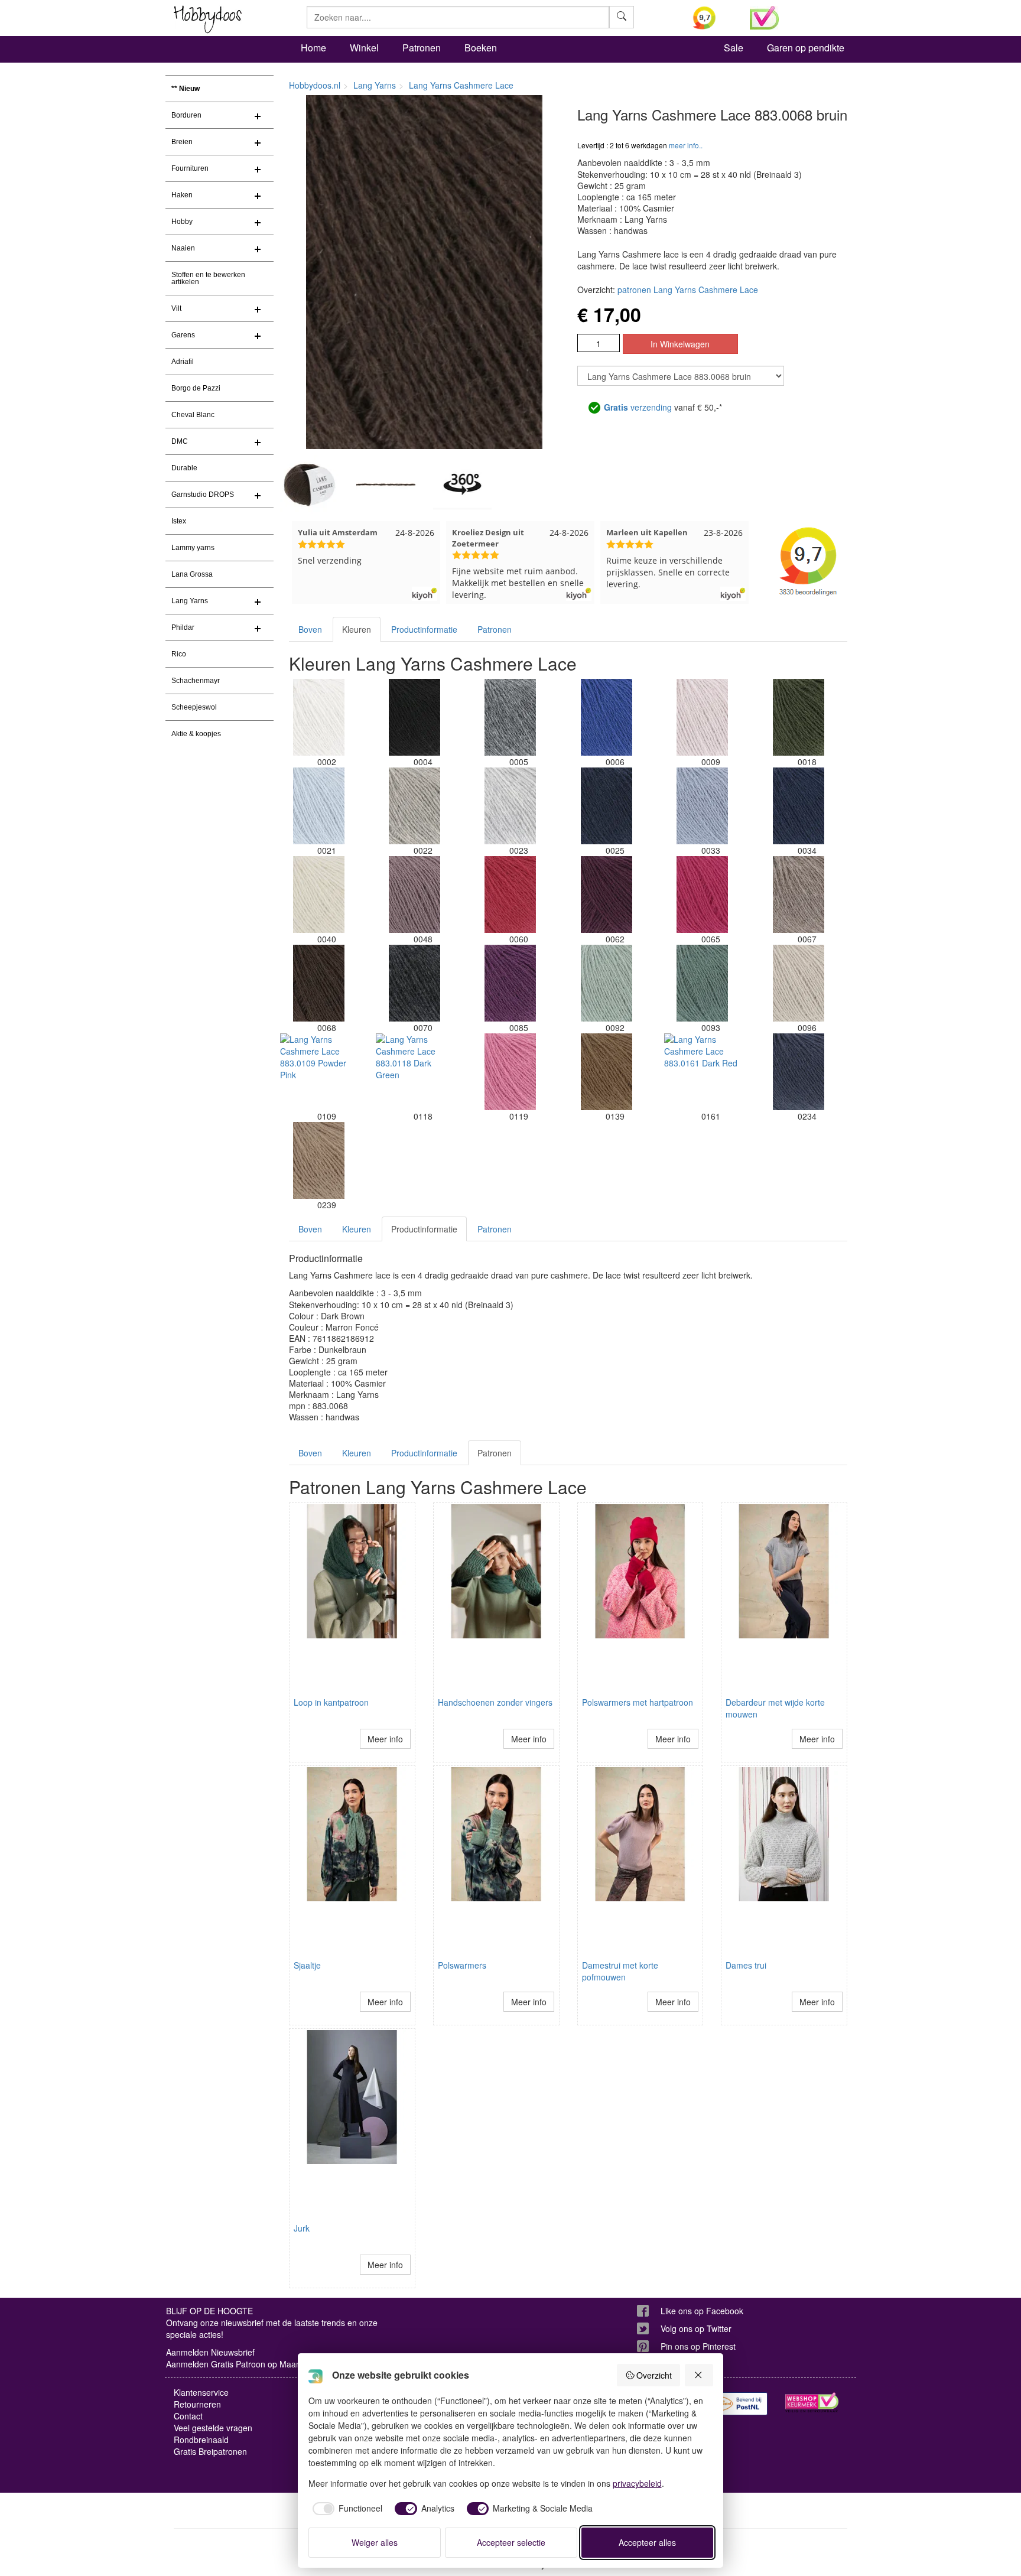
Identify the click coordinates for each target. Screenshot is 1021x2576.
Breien (182, 142)
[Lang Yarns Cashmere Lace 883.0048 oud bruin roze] (414, 895)
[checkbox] (346, 2509)
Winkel (364, 48)
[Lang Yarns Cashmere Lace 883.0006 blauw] (606, 717)
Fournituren (190, 168)
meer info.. (686, 145)
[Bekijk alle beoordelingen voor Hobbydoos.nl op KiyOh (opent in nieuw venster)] (713, 18)
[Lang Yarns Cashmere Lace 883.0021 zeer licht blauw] (318, 806)
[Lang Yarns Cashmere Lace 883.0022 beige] (414, 806)
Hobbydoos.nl (315, 85)
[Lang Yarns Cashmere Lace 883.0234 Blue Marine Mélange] (798, 1072)
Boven (310, 629)
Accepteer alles (647, 2542)
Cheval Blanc (193, 415)
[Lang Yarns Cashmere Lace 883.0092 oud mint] (606, 983)
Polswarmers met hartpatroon (638, 1702)
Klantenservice (201, 2392)
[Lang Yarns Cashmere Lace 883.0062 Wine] (606, 895)
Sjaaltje (307, 1965)
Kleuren (357, 629)
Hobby (182, 222)
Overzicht (654, 2375)
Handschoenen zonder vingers (495, 1702)
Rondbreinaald (201, 2440)
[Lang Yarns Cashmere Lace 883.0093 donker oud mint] (703, 983)
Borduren (186, 115)
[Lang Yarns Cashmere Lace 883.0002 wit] (318, 717)
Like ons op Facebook (702, 2311)
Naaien (183, 248)
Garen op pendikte (806, 48)
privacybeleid (637, 2483)
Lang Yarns (190, 601)
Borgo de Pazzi (196, 388)
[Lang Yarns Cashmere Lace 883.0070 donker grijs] (414, 983)
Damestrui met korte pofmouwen (620, 1971)
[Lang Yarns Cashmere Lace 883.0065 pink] (703, 895)
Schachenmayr (196, 681)
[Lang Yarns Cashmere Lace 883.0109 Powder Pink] (318, 1072)
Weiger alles (375, 2542)
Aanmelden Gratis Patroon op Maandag (240, 2364)
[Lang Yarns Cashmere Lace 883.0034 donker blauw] (798, 806)
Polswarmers (462, 1965)
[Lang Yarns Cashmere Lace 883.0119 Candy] (510, 1072)
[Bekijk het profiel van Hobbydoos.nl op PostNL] (741, 2404)
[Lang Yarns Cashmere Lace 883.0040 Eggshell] (318, 895)
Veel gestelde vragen (213, 2428)
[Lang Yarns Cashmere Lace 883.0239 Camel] (318, 1160)
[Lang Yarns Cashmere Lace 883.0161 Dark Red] (703, 1072)
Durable (184, 468)
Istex (179, 521)
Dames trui (746, 1965)
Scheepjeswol (194, 707)
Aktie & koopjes (196, 734)
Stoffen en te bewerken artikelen (208, 278)
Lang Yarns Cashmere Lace (461, 85)
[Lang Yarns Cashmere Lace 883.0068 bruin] (318, 983)
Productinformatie (424, 629)
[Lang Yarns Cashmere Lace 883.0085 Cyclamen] (510, 983)
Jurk (302, 2228)
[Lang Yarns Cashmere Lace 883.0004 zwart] (414, 717)
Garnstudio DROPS (203, 495)
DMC (180, 441)
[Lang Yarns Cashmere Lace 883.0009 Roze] (703, 717)
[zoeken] (622, 17)
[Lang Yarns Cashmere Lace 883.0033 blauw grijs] (703, 806)
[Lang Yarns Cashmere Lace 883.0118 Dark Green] (414, 1072)
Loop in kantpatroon (331, 1702)
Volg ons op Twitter (696, 2328)
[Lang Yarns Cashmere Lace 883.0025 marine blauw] (606, 806)
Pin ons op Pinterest (698, 2346)
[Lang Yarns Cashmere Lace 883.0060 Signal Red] (510, 895)
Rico (179, 654)
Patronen (422, 48)
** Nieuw (186, 89)
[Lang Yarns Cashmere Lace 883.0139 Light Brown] (606, 1072)
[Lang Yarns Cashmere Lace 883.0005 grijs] (510, 717)
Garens (183, 335)
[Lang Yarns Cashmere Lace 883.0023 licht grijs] (510, 806)
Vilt (176, 308)
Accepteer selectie (511, 2542)
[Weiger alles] (699, 2375)
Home (313, 48)
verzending (638, 407)
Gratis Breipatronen (210, 2451)
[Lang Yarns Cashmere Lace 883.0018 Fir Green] (798, 717)
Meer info (385, 1739)
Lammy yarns (193, 548)
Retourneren (197, 2404)
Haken (182, 195)
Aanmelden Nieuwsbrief (210, 2352)
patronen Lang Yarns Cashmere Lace (688, 290)
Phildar (183, 627)
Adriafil (183, 362)
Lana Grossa (192, 574)
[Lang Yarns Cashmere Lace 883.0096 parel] (798, 983)
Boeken (481, 48)
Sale (734, 48)
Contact (188, 2416)
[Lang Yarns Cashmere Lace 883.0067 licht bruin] (798, 895)
